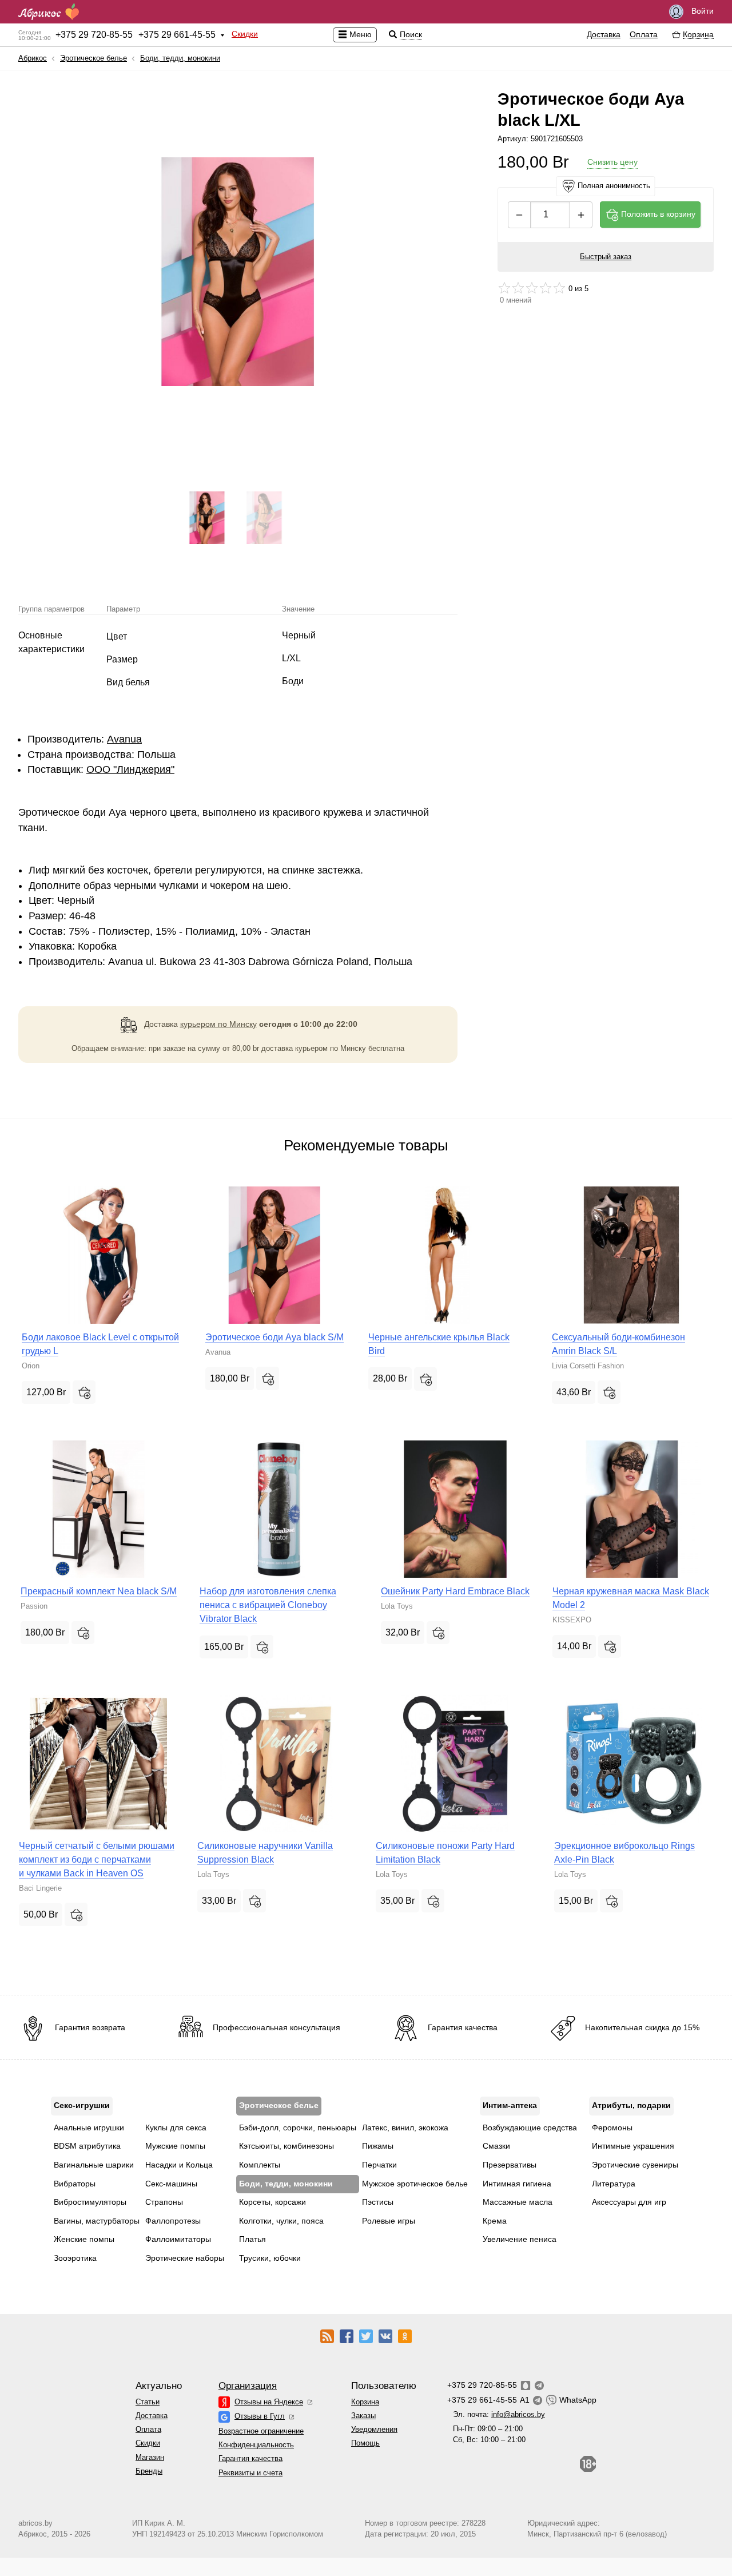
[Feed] (327, 2335)
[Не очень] (518, 288)
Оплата (644, 34)
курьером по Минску (218, 1023)
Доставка (604, 34)
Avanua (124, 739)
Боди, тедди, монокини (180, 58)
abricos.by (35, 2523)
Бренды (149, 2471)
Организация (248, 2386)
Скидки (245, 34)
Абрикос (33, 58)
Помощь (365, 2443)
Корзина (365, 2402)
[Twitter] (366, 2335)
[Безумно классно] (559, 288)
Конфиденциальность (256, 2445)
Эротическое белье (94, 58)
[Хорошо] (546, 288)
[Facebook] (347, 2335)
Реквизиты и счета (250, 2473)
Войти (701, 11)
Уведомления (374, 2429)
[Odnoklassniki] (405, 2335)
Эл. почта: (499, 2414)
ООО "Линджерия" (130, 769)
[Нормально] (532, 288)
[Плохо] (504, 288)
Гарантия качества (250, 2458)
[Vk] (385, 2335)
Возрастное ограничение (261, 2431)
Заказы (363, 2416)
